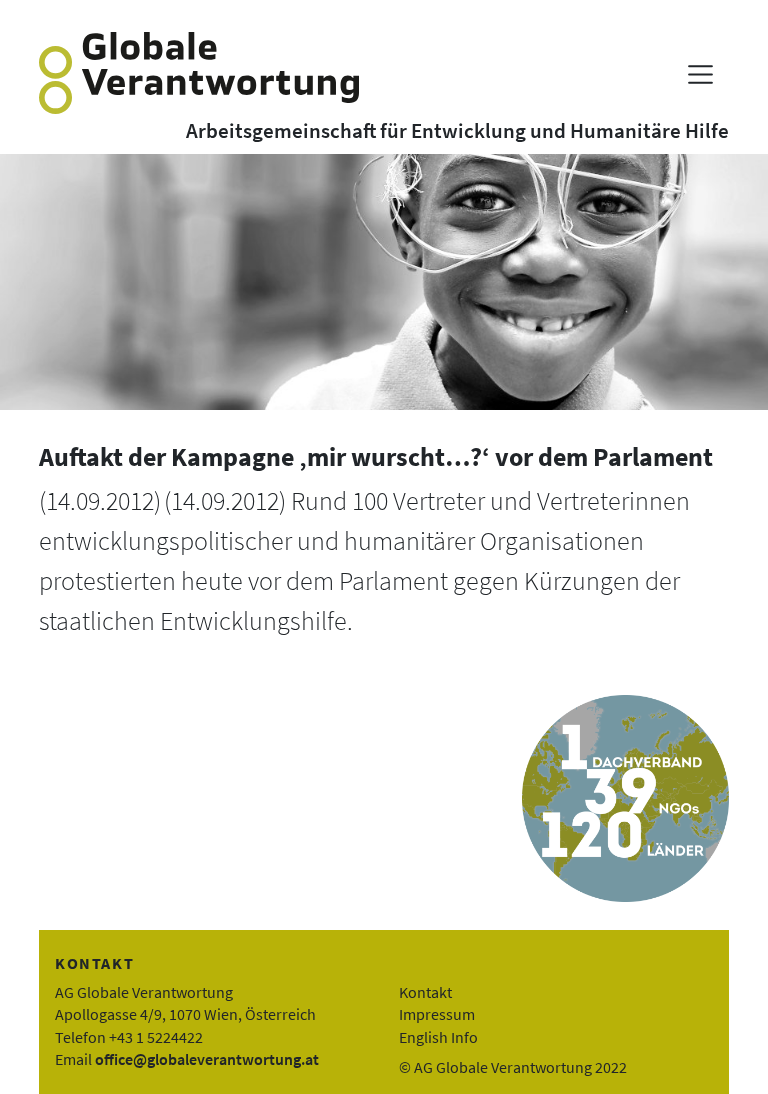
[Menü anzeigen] (700, 74)
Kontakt (425, 992)
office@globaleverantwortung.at (207, 1059)
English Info (438, 1037)
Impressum (437, 1014)
